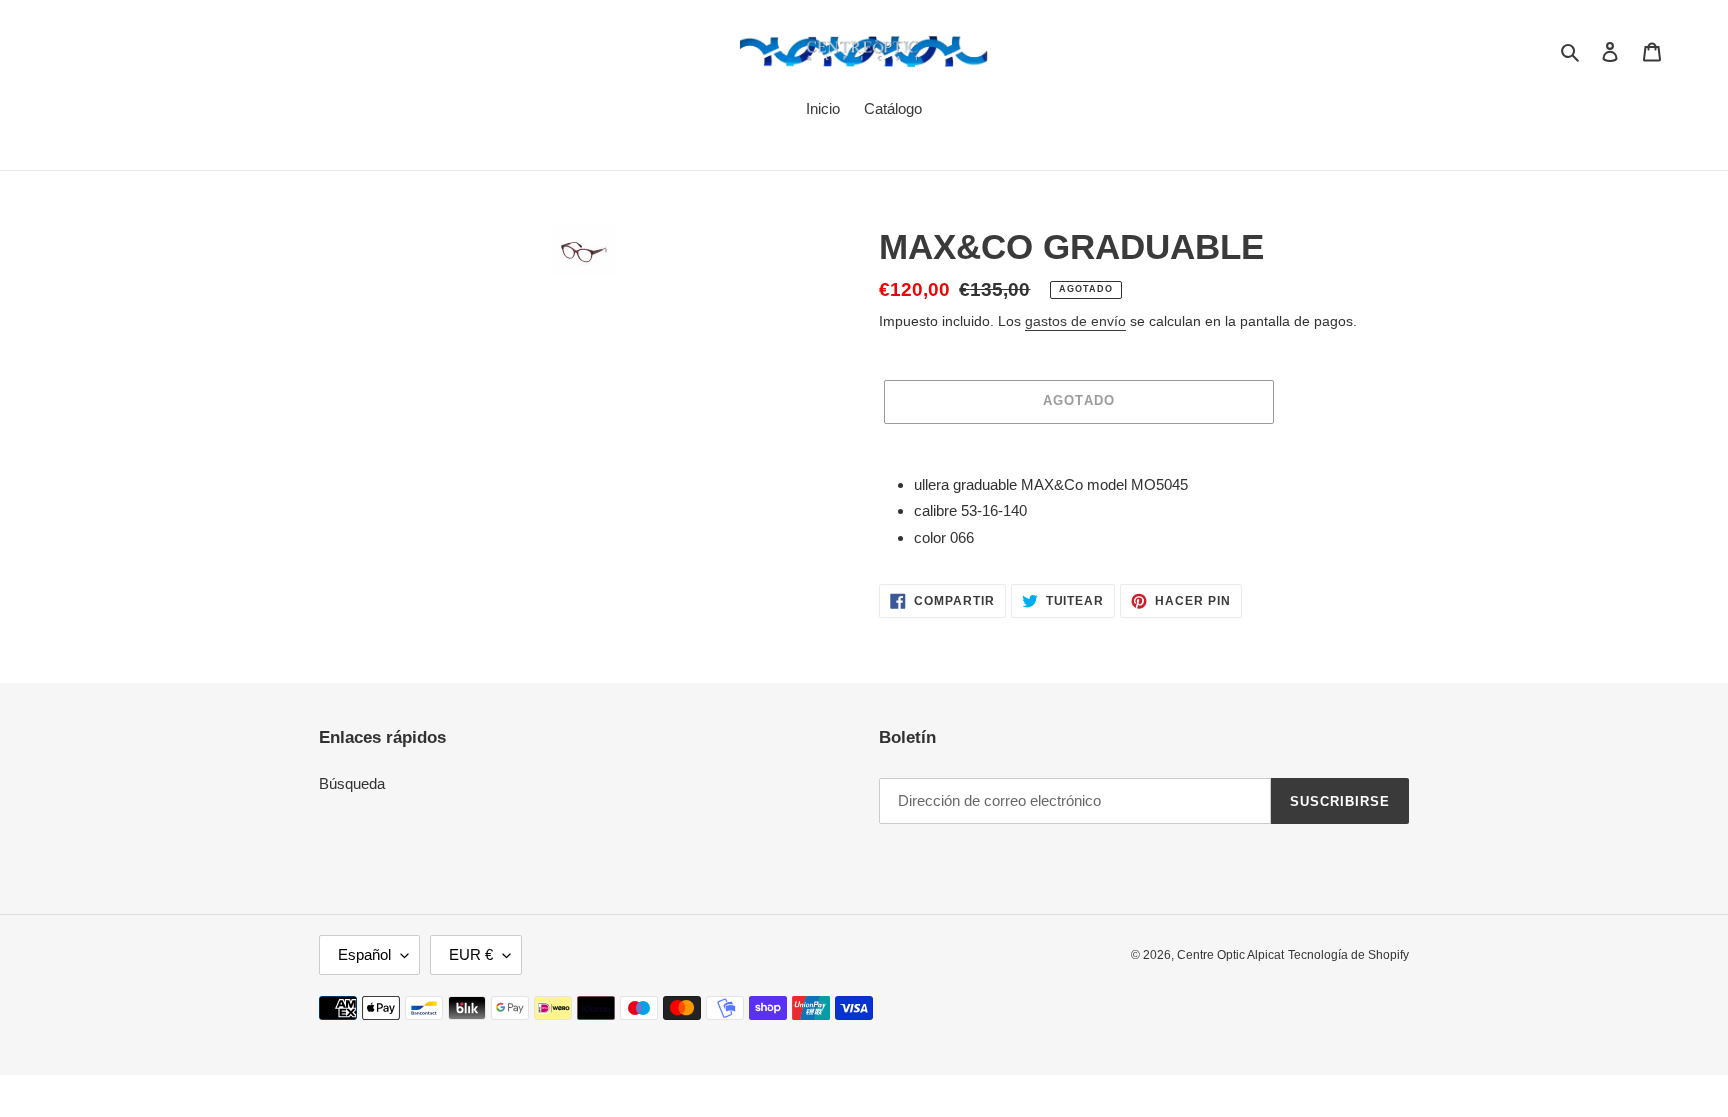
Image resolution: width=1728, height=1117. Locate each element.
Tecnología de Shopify (1348, 955)
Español (364, 954)
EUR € (471, 954)
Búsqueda (352, 783)
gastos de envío (1075, 321)
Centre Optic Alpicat (1230, 955)
